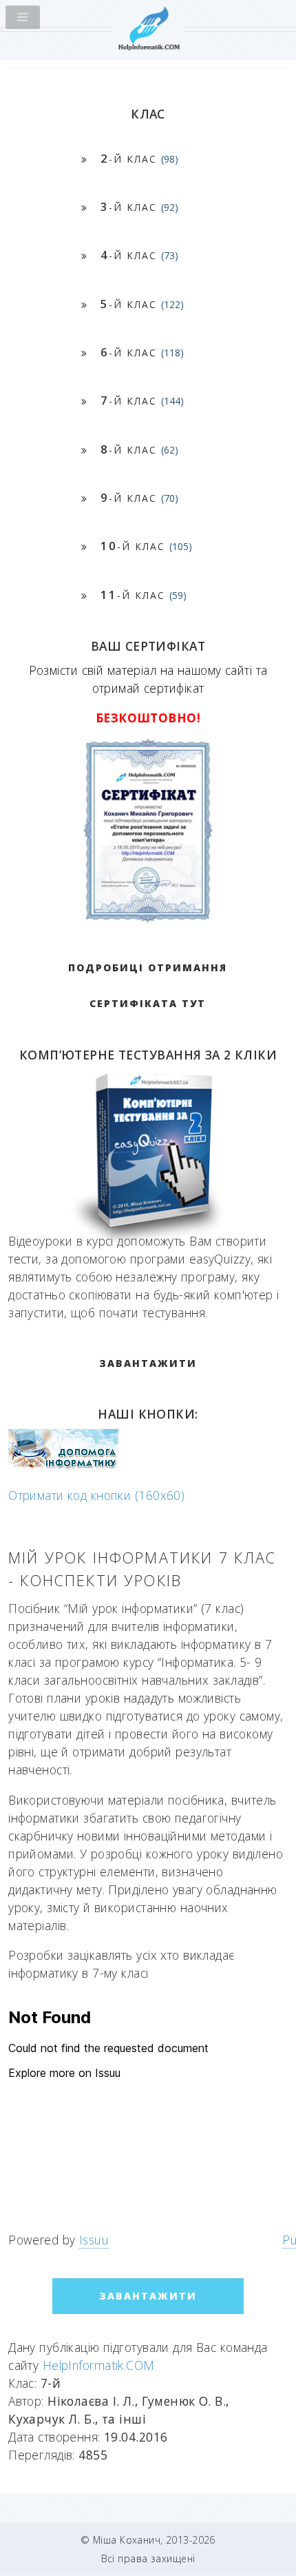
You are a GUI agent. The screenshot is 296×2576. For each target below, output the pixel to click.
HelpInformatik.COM (99, 2365)
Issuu (94, 2240)
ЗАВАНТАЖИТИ (148, 1363)
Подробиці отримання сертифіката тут (148, 985)
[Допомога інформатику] (63, 1466)
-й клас (139, 158)
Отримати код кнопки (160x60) (96, 1495)
